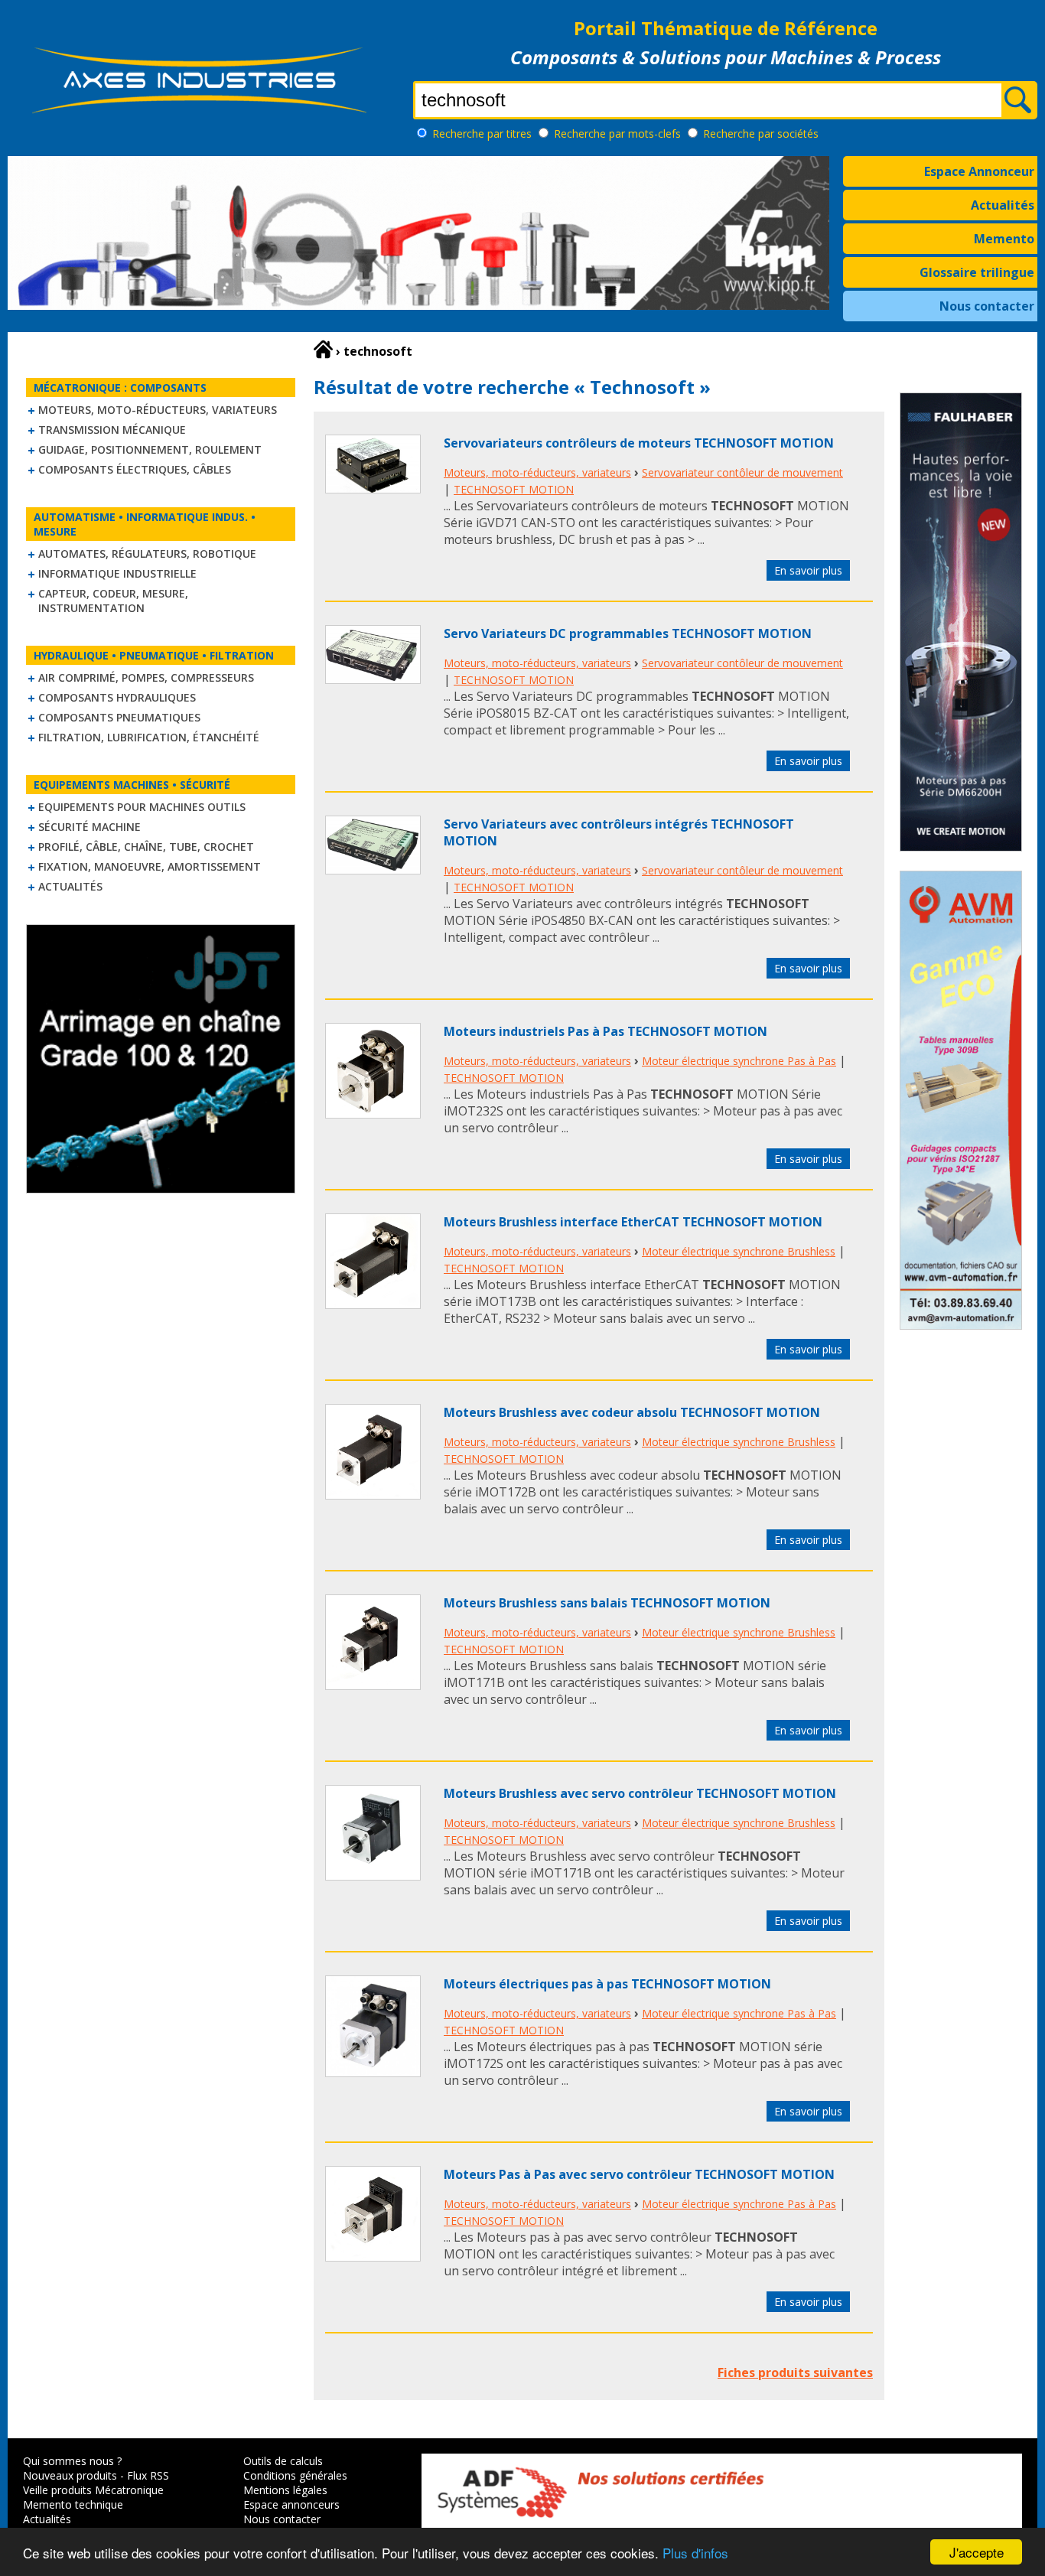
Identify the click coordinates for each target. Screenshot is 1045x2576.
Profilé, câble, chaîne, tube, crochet (146, 847)
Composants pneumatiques (119, 717)
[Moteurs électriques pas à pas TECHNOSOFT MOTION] (373, 2073)
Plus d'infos (695, 2553)
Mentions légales (285, 2490)
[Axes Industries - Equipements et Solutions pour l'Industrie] (199, 113)
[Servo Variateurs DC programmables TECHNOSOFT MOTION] (373, 679)
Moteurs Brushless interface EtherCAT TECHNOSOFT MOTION (633, 1222)
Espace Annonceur (979, 171)
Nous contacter (987, 306)
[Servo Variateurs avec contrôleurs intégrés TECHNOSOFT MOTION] (373, 870)
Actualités (1003, 205)
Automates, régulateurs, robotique (147, 554)
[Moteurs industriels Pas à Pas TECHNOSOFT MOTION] (373, 1114)
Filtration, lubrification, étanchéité (149, 737)
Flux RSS (148, 2475)
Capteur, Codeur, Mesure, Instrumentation (113, 601)
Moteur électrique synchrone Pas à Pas (739, 1061)
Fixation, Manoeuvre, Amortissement (150, 866)
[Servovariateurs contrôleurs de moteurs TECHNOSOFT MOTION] (373, 489)
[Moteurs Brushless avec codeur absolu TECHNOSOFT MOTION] (373, 1495)
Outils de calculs (283, 2461)
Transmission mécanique (112, 430)
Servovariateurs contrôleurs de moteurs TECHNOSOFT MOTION (639, 443)
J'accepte (977, 2552)
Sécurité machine (90, 827)
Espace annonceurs (291, 2504)
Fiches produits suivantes (795, 2372)
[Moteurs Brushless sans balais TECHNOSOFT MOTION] (373, 1685)
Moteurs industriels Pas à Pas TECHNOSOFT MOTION (606, 1031)
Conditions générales (295, 2475)
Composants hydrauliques (117, 697)
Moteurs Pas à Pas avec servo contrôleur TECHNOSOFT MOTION (639, 2174)
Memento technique (73, 2504)
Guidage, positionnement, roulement (150, 449)
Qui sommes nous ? (72, 2461)
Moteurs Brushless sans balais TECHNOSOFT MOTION (607, 1603)
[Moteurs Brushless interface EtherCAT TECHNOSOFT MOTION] (373, 1304)
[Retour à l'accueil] (323, 350)
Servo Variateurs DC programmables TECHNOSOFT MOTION (628, 633)
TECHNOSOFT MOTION (514, 489)
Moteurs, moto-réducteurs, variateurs (158, 410)
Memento (1004, 239)
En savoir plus (808, 570)
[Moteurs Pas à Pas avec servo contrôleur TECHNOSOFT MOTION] (373, 2257)
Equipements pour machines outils (142, 807)
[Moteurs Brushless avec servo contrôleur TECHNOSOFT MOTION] (373, 1876)
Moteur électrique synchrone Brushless (739, 1251)
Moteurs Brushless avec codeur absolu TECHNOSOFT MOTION (632, 1412)
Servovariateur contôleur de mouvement (742, 472)
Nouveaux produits (70, 2475)
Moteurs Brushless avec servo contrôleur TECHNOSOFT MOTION (640, 1793)
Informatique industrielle (117, 573)
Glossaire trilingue (977, 272)
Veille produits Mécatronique (93, 2490)
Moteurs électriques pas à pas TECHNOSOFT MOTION (607, 1984)
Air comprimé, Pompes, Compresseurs (146, 677)
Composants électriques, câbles (135, 469)
